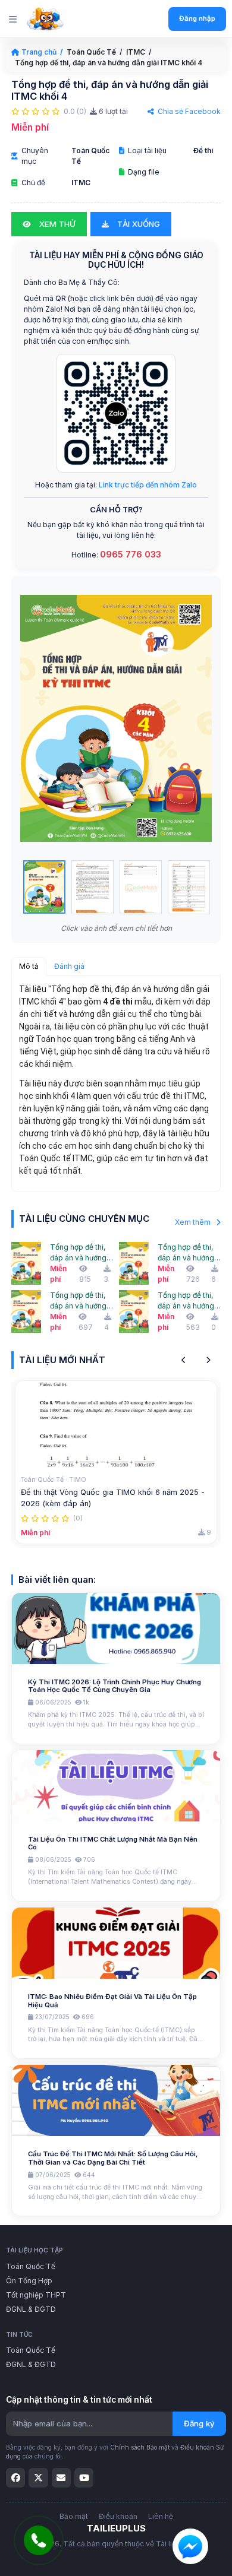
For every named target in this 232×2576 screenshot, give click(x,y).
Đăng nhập (197, 18)
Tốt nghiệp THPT (36, 2295)
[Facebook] (15, 2477)
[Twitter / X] (38, 2477)
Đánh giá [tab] (69, 966)
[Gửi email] (61, 2477)
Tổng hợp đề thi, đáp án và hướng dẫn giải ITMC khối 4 (186, 1253)
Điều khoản (118, 2516)
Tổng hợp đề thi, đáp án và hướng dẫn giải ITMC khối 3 (78, 1301)
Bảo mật (74, 2516)
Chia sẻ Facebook (188, 111)
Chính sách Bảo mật (140, 2447)
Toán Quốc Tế (91, 52)
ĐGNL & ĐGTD (31, 2309)
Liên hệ (161, 2516)
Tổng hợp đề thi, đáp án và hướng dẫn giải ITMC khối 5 (78, 1253)
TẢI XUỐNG (137, 224)
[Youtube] (84, 2477)
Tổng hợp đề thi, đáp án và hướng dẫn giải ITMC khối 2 (186, 1301)
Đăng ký (199, 2423)
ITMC (136, 52)
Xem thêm (194, 1222)
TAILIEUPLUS (116, 2528)
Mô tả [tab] (29, 966)
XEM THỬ (56, 224)
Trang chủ (39, 52)
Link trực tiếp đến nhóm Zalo (148, 485)
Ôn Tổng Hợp (29, 2281)
